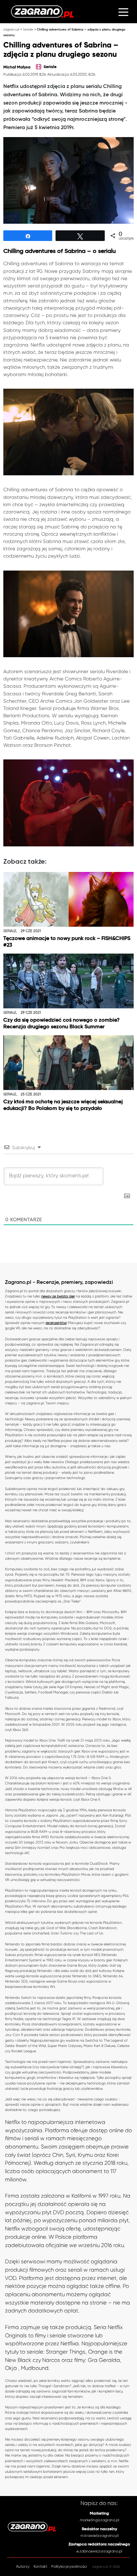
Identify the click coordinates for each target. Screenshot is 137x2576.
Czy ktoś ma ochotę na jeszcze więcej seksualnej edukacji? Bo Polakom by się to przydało (63, 1105)
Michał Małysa (17, 67)
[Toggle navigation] (123, 12)
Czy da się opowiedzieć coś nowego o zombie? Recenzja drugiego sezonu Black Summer (62, 1023)
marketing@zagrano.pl (99, 2520)
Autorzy (23, 2567)
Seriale (28, 29)
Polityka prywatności (69, 2567)
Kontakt (40, 2567)
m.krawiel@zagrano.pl (99, 2536)
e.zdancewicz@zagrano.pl (99, 2551)
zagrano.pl (11, 29)
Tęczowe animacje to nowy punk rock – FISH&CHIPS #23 (67, 942)
